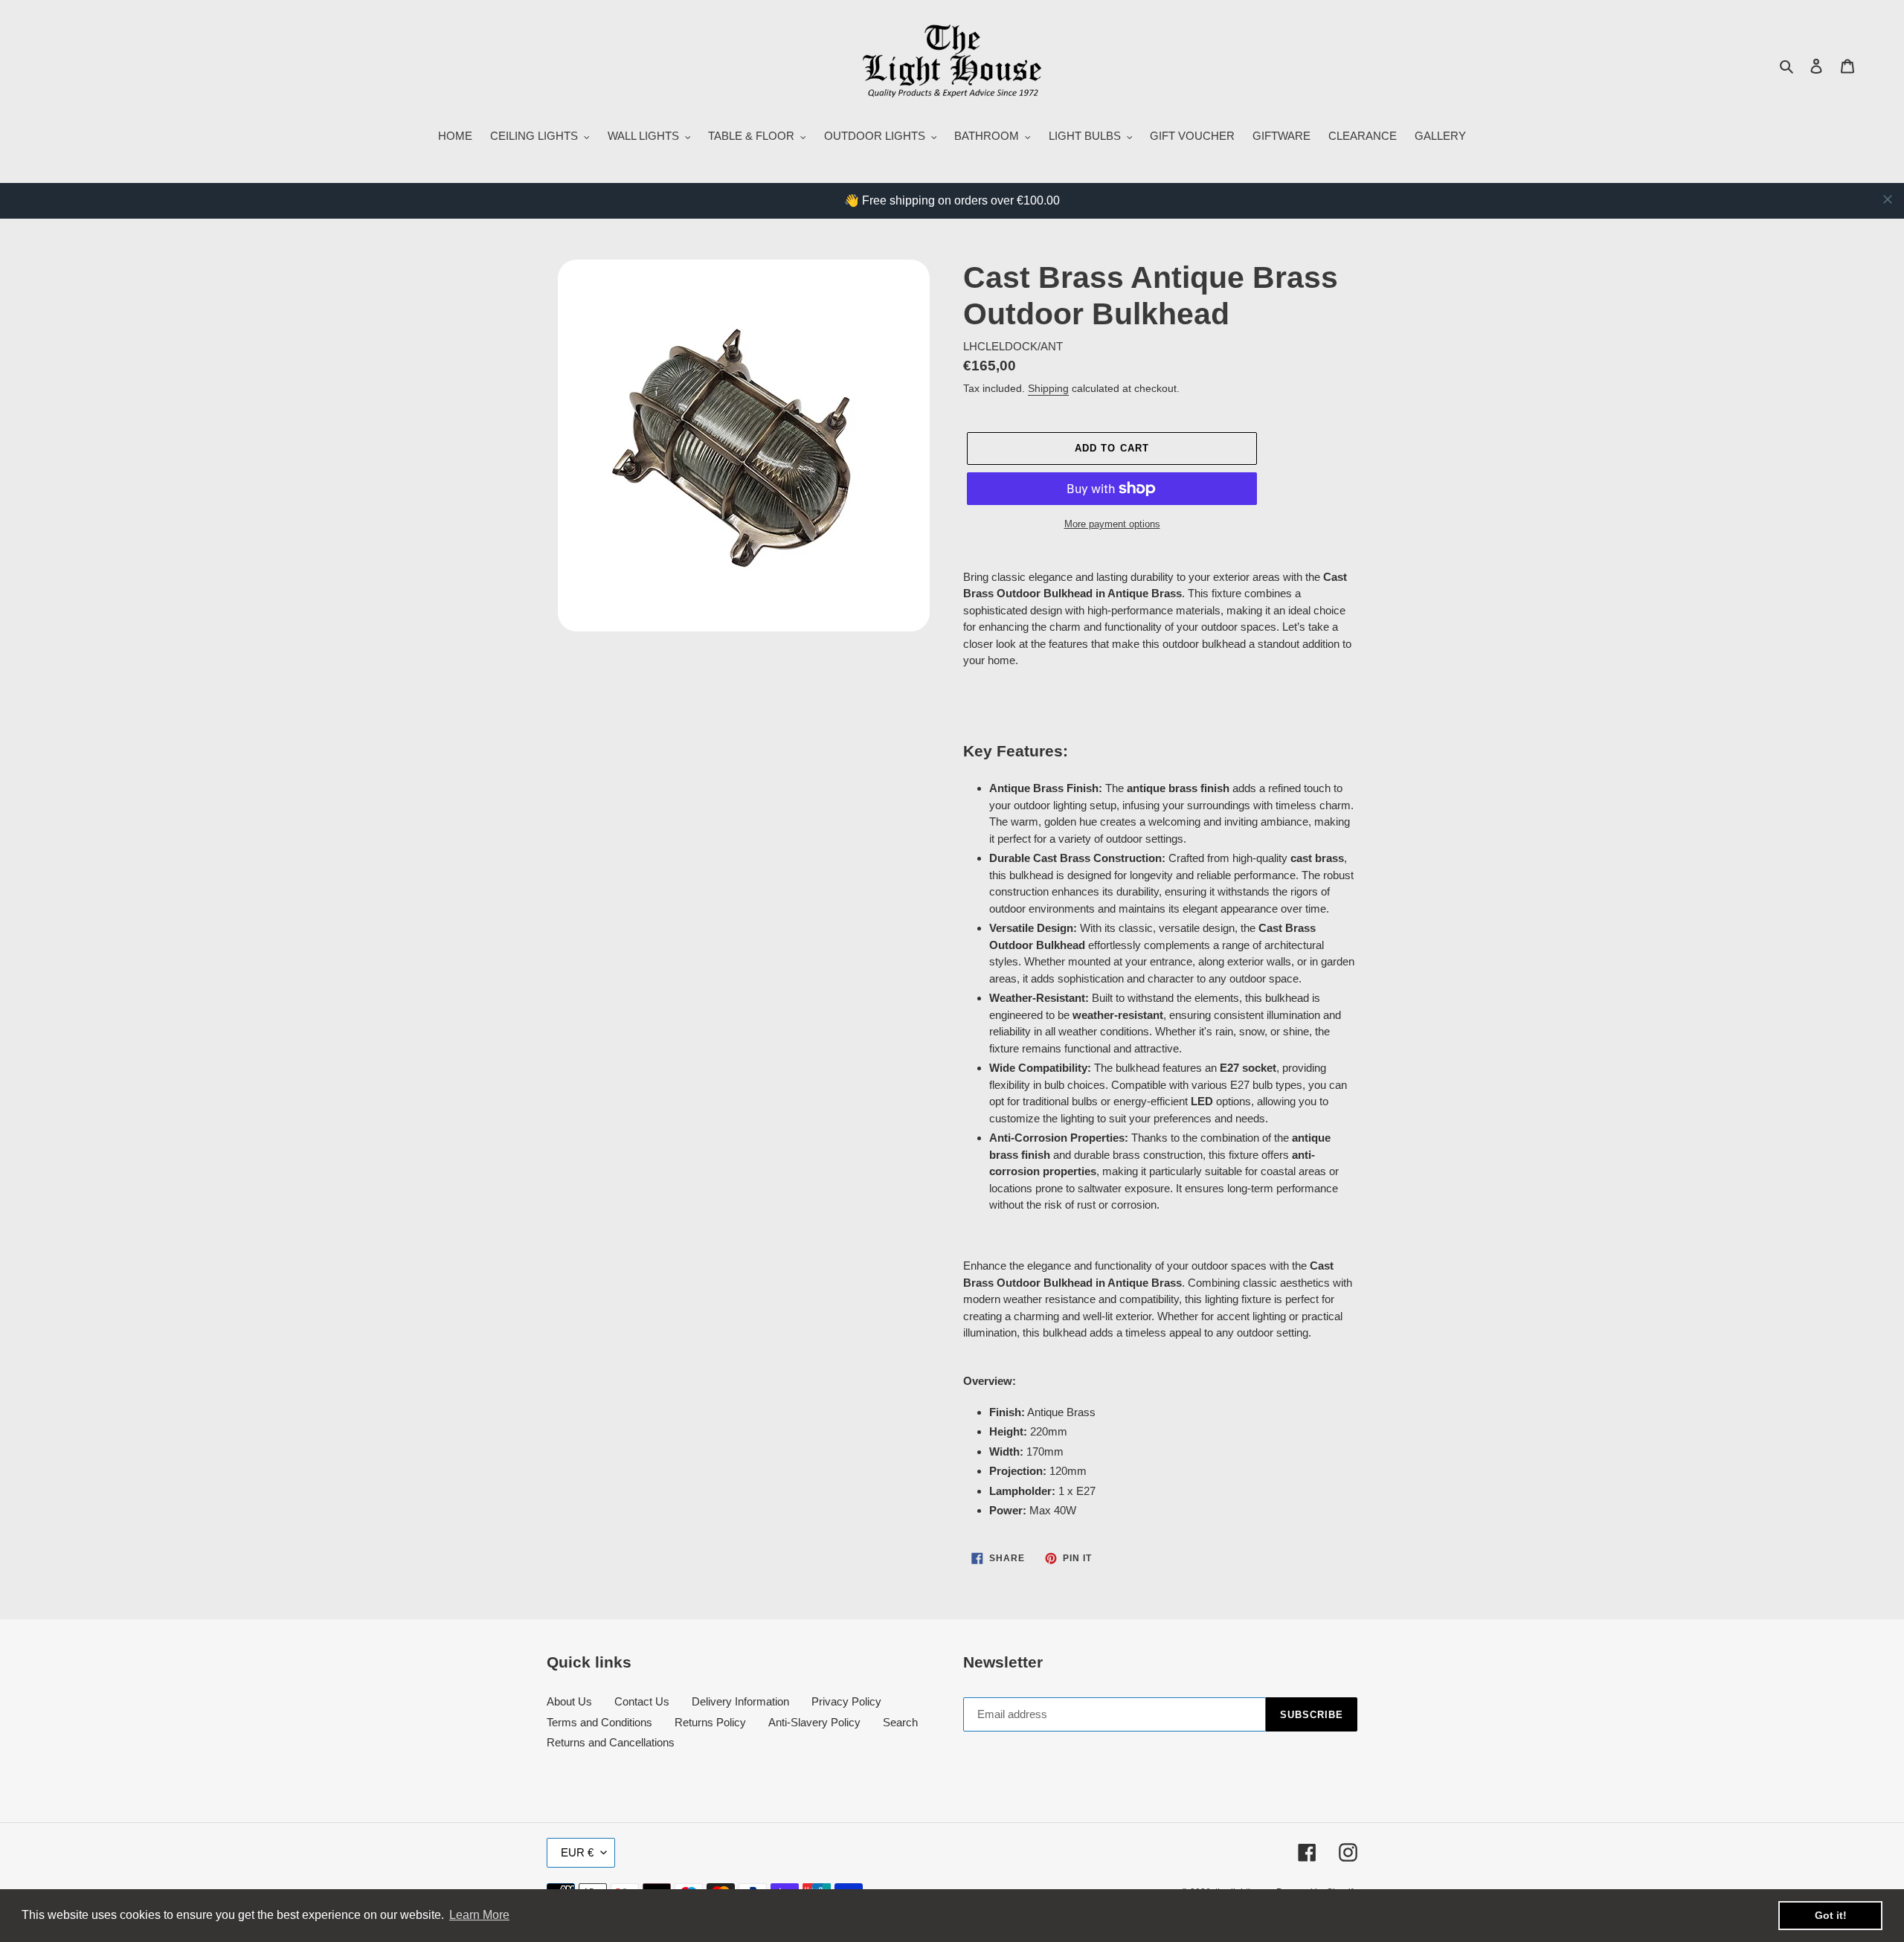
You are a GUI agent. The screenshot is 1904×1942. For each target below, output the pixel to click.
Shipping (1048, 388)
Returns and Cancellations (611, 1742)
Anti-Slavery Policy (814, 1722)
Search (900, 1722)
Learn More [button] (479, 1915)
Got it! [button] (1831, 1915)
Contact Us (642, 1701)
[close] (1888, 199)
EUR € (577, 1852)
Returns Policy (710, 1722)
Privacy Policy (846, 1701)
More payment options (1112, 524)
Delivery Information (740, 1701)
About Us (569, 1701)
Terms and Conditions (599, 1722)
